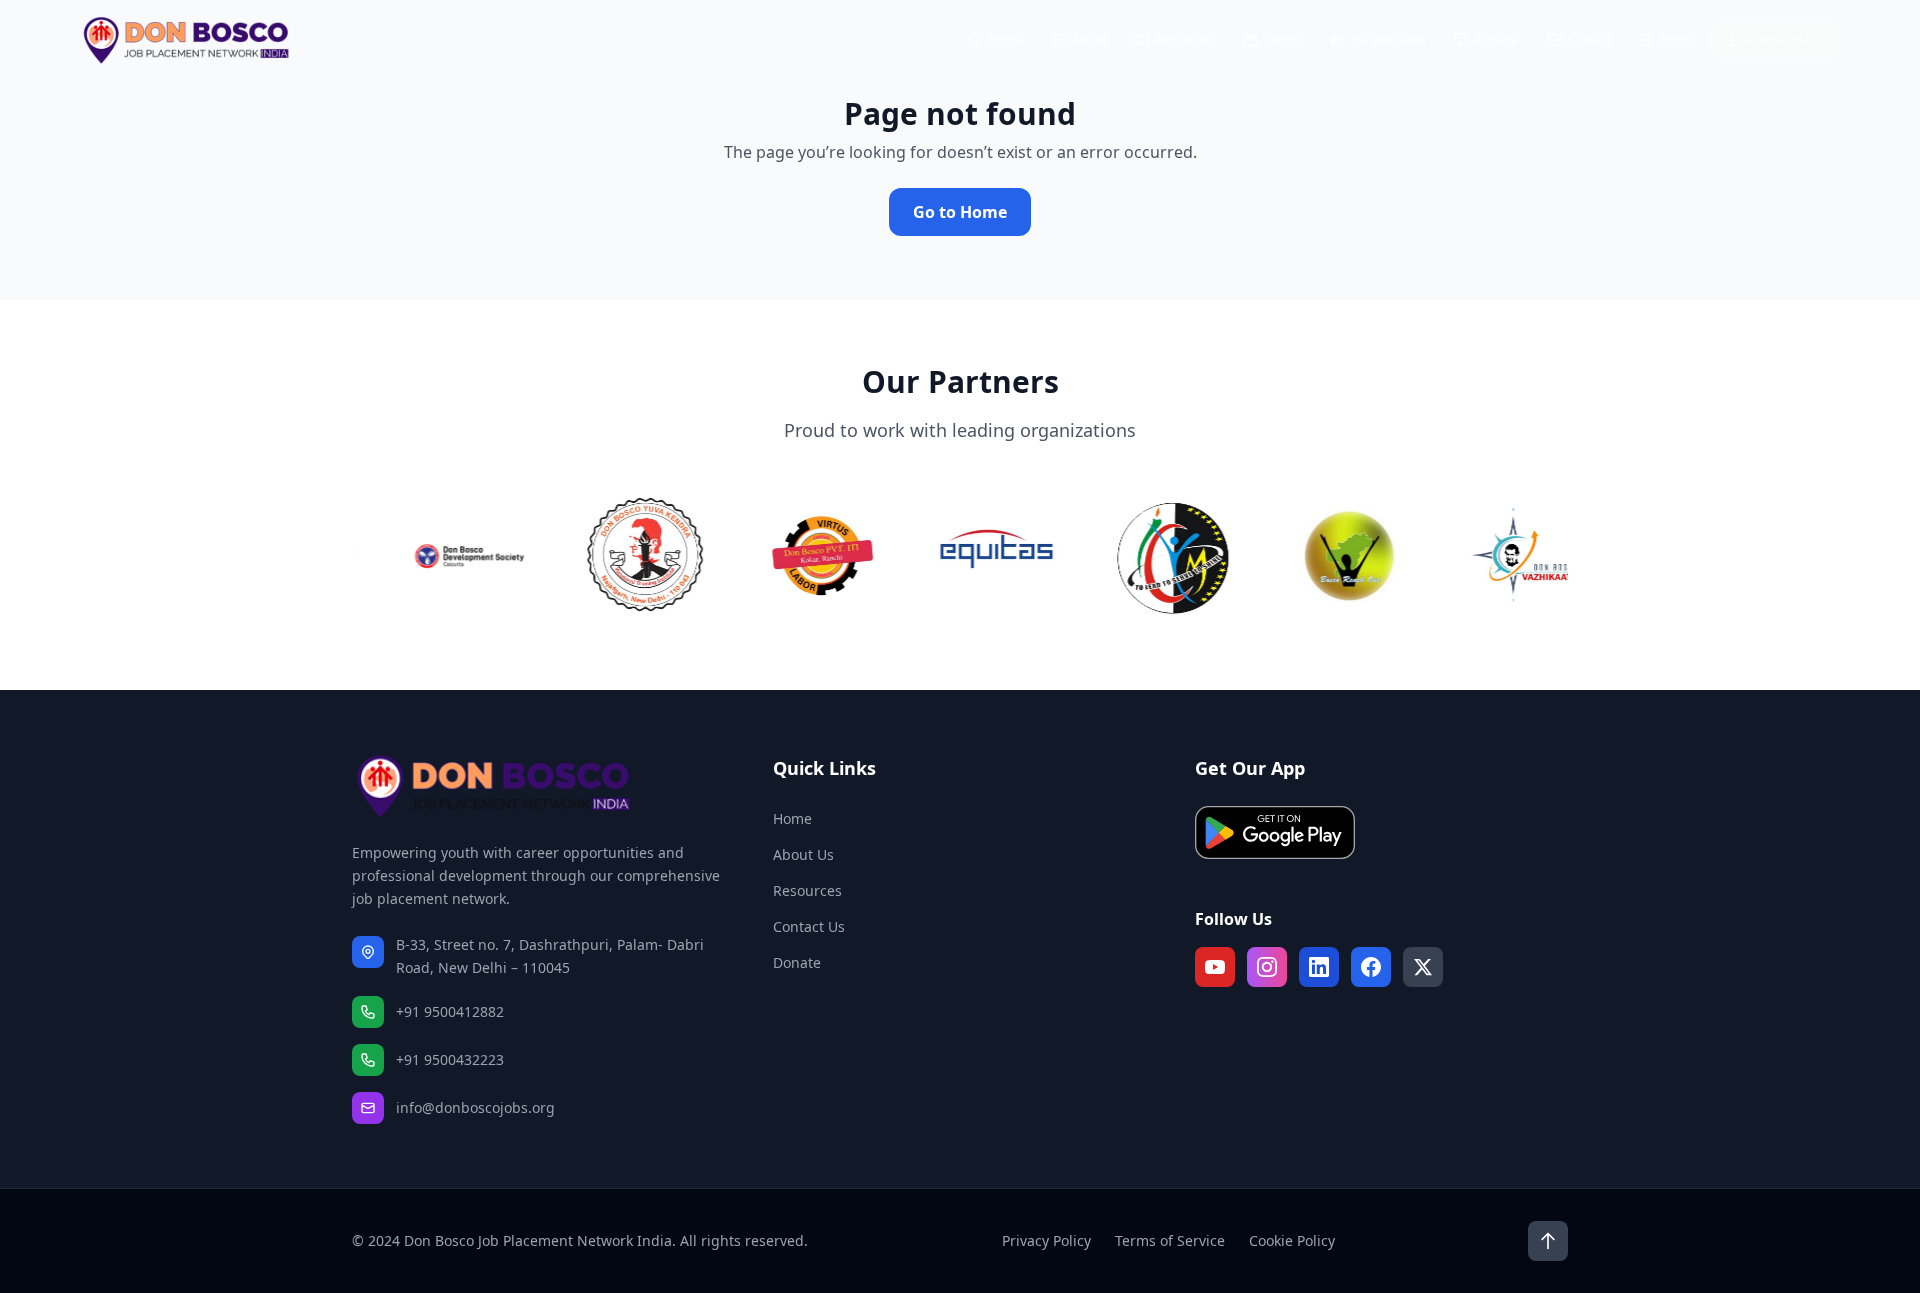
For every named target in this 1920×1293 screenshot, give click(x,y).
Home (792, 818)
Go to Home (960, 212)
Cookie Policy (1292, 1240)
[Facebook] (1371, 967)
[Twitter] (1423, 967)
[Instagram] (1267, 967)
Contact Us (809, 926)
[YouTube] (1215, 967)
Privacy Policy (1046, 1240)
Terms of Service (1170, 1240)
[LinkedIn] (1319, 967)
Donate (797, 962)
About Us (803, 854)
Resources (807, 890)
